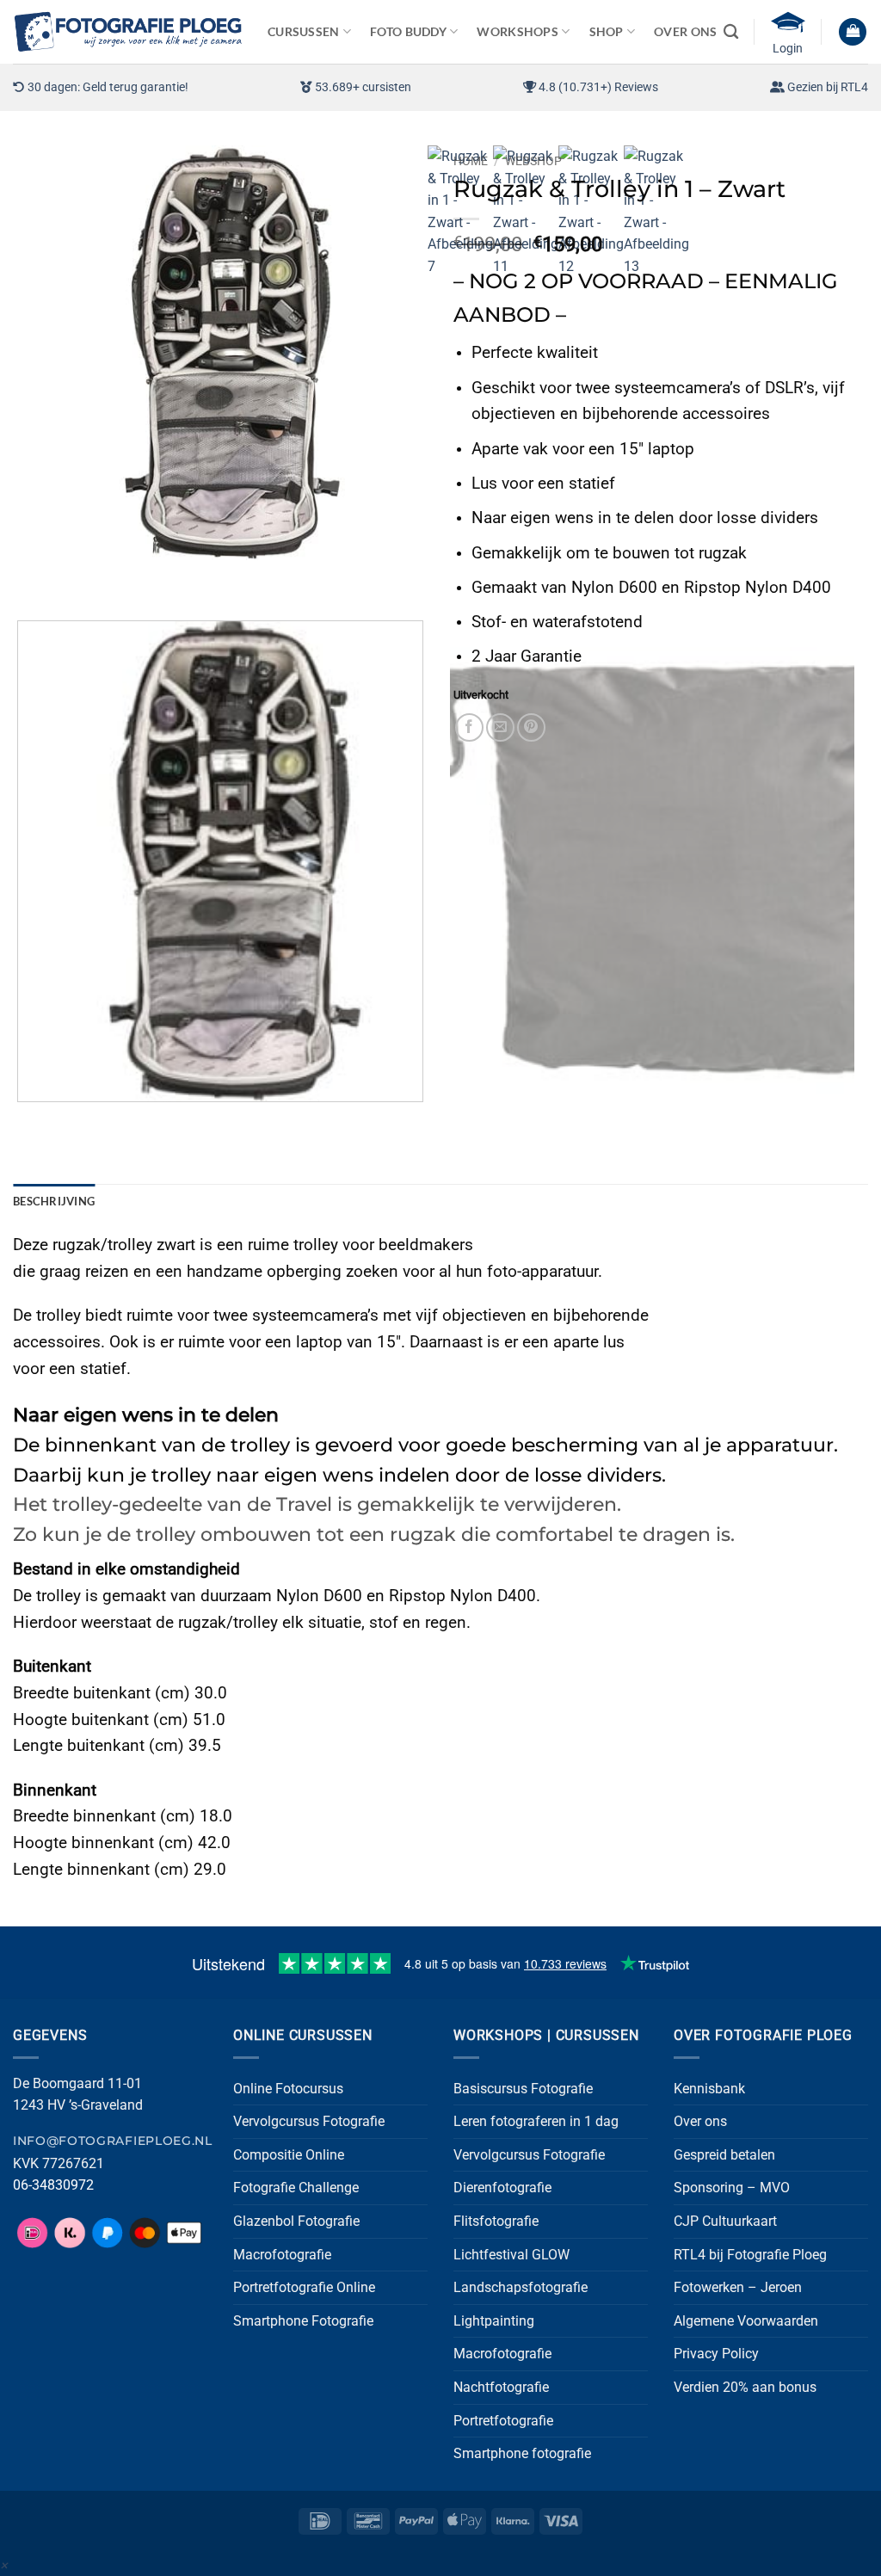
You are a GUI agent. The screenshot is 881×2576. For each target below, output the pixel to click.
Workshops (518, 31)
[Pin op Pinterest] (531, 727)
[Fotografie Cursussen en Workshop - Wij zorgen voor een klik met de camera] (127, 31)
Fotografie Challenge (296, 2188)
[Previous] (30, 577)
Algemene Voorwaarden (746, 2321)
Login (788, 48)
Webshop (533, 161)
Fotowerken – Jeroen (738, 2287)
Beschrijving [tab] (54, 1201)
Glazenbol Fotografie (296, 2221)
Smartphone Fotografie (303, 2321)
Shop (607, 31)
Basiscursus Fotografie (523, 2089)
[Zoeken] (731, 32)
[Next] (77, 577)
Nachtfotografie (501, 2387)
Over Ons (685, 31)
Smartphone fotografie (522, 2453)
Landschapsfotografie (521, 2287)
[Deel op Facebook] (469, 727)
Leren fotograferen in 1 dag (536, 2121)
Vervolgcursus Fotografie (309, 2121)
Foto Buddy (408, 31)
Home (471, 161)
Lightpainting (494, 2321)
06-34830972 (53, 2185)
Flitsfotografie (496, 2221)
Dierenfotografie (502, 2188)
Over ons (700, 2121)
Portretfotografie (503, 2421)
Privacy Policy (716, 2354)
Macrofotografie (282, 2255)
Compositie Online (289, 2155)
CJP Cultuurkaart (725, 2221)
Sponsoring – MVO (732, 2188)
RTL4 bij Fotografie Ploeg (750, 2255)
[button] (853, 32)
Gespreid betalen (724, 2155)
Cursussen (304, 31)
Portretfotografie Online (304, 2287)
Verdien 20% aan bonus (745, 2387)
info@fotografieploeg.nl (113, 2141)
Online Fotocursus (288, 2089)
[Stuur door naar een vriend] (500, 727)
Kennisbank (709, 2089)
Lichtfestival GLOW (511, 2255)
